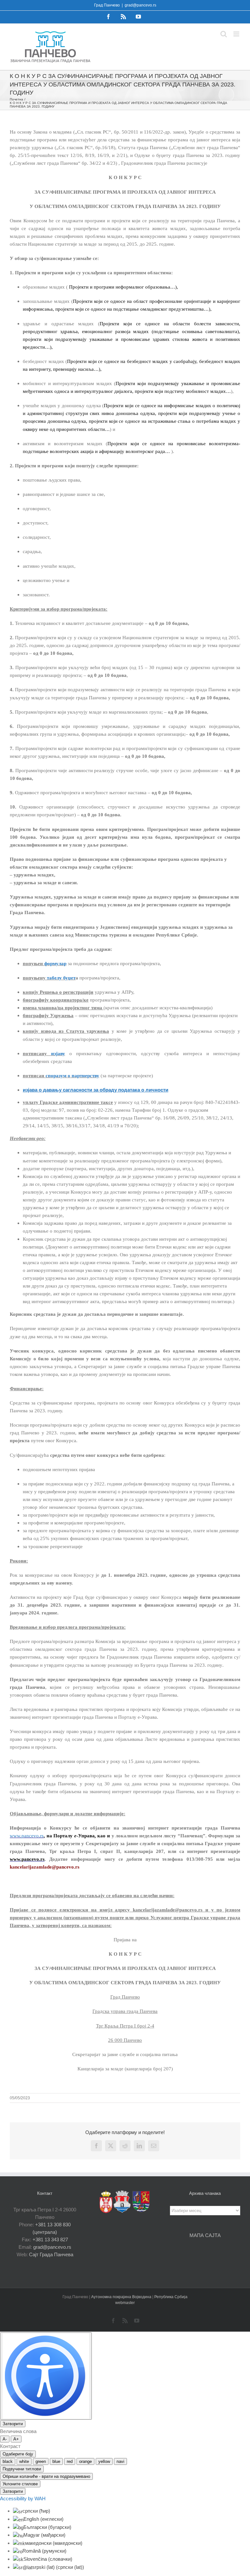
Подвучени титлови (22, 2469)
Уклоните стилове (20, 2484)
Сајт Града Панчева (51, 2254)
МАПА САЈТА (205, 2235)
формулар (55, 964)
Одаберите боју (18, 2454)
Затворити (13, 2424)
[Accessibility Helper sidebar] (46, 2376)
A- (5, 2439)
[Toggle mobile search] (224, 34)
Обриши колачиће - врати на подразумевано (46, 2476)
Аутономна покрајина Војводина (122, 2297)
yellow (104, 2461)
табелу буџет (61, 978)
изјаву (56, 1054)
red (70, 2461)
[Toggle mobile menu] (237, 34)
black (8, 2461)
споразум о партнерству (72, 1076)
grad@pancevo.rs (140, 5)
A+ (16, 2439)
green (41, 2461)
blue (56, 2461)
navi (120, 2461)
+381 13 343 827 (50, 2239)
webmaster (125, 2303)
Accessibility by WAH (23, 2498)
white (24, 2461)
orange (85, 2461)
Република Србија (171, 2297)
